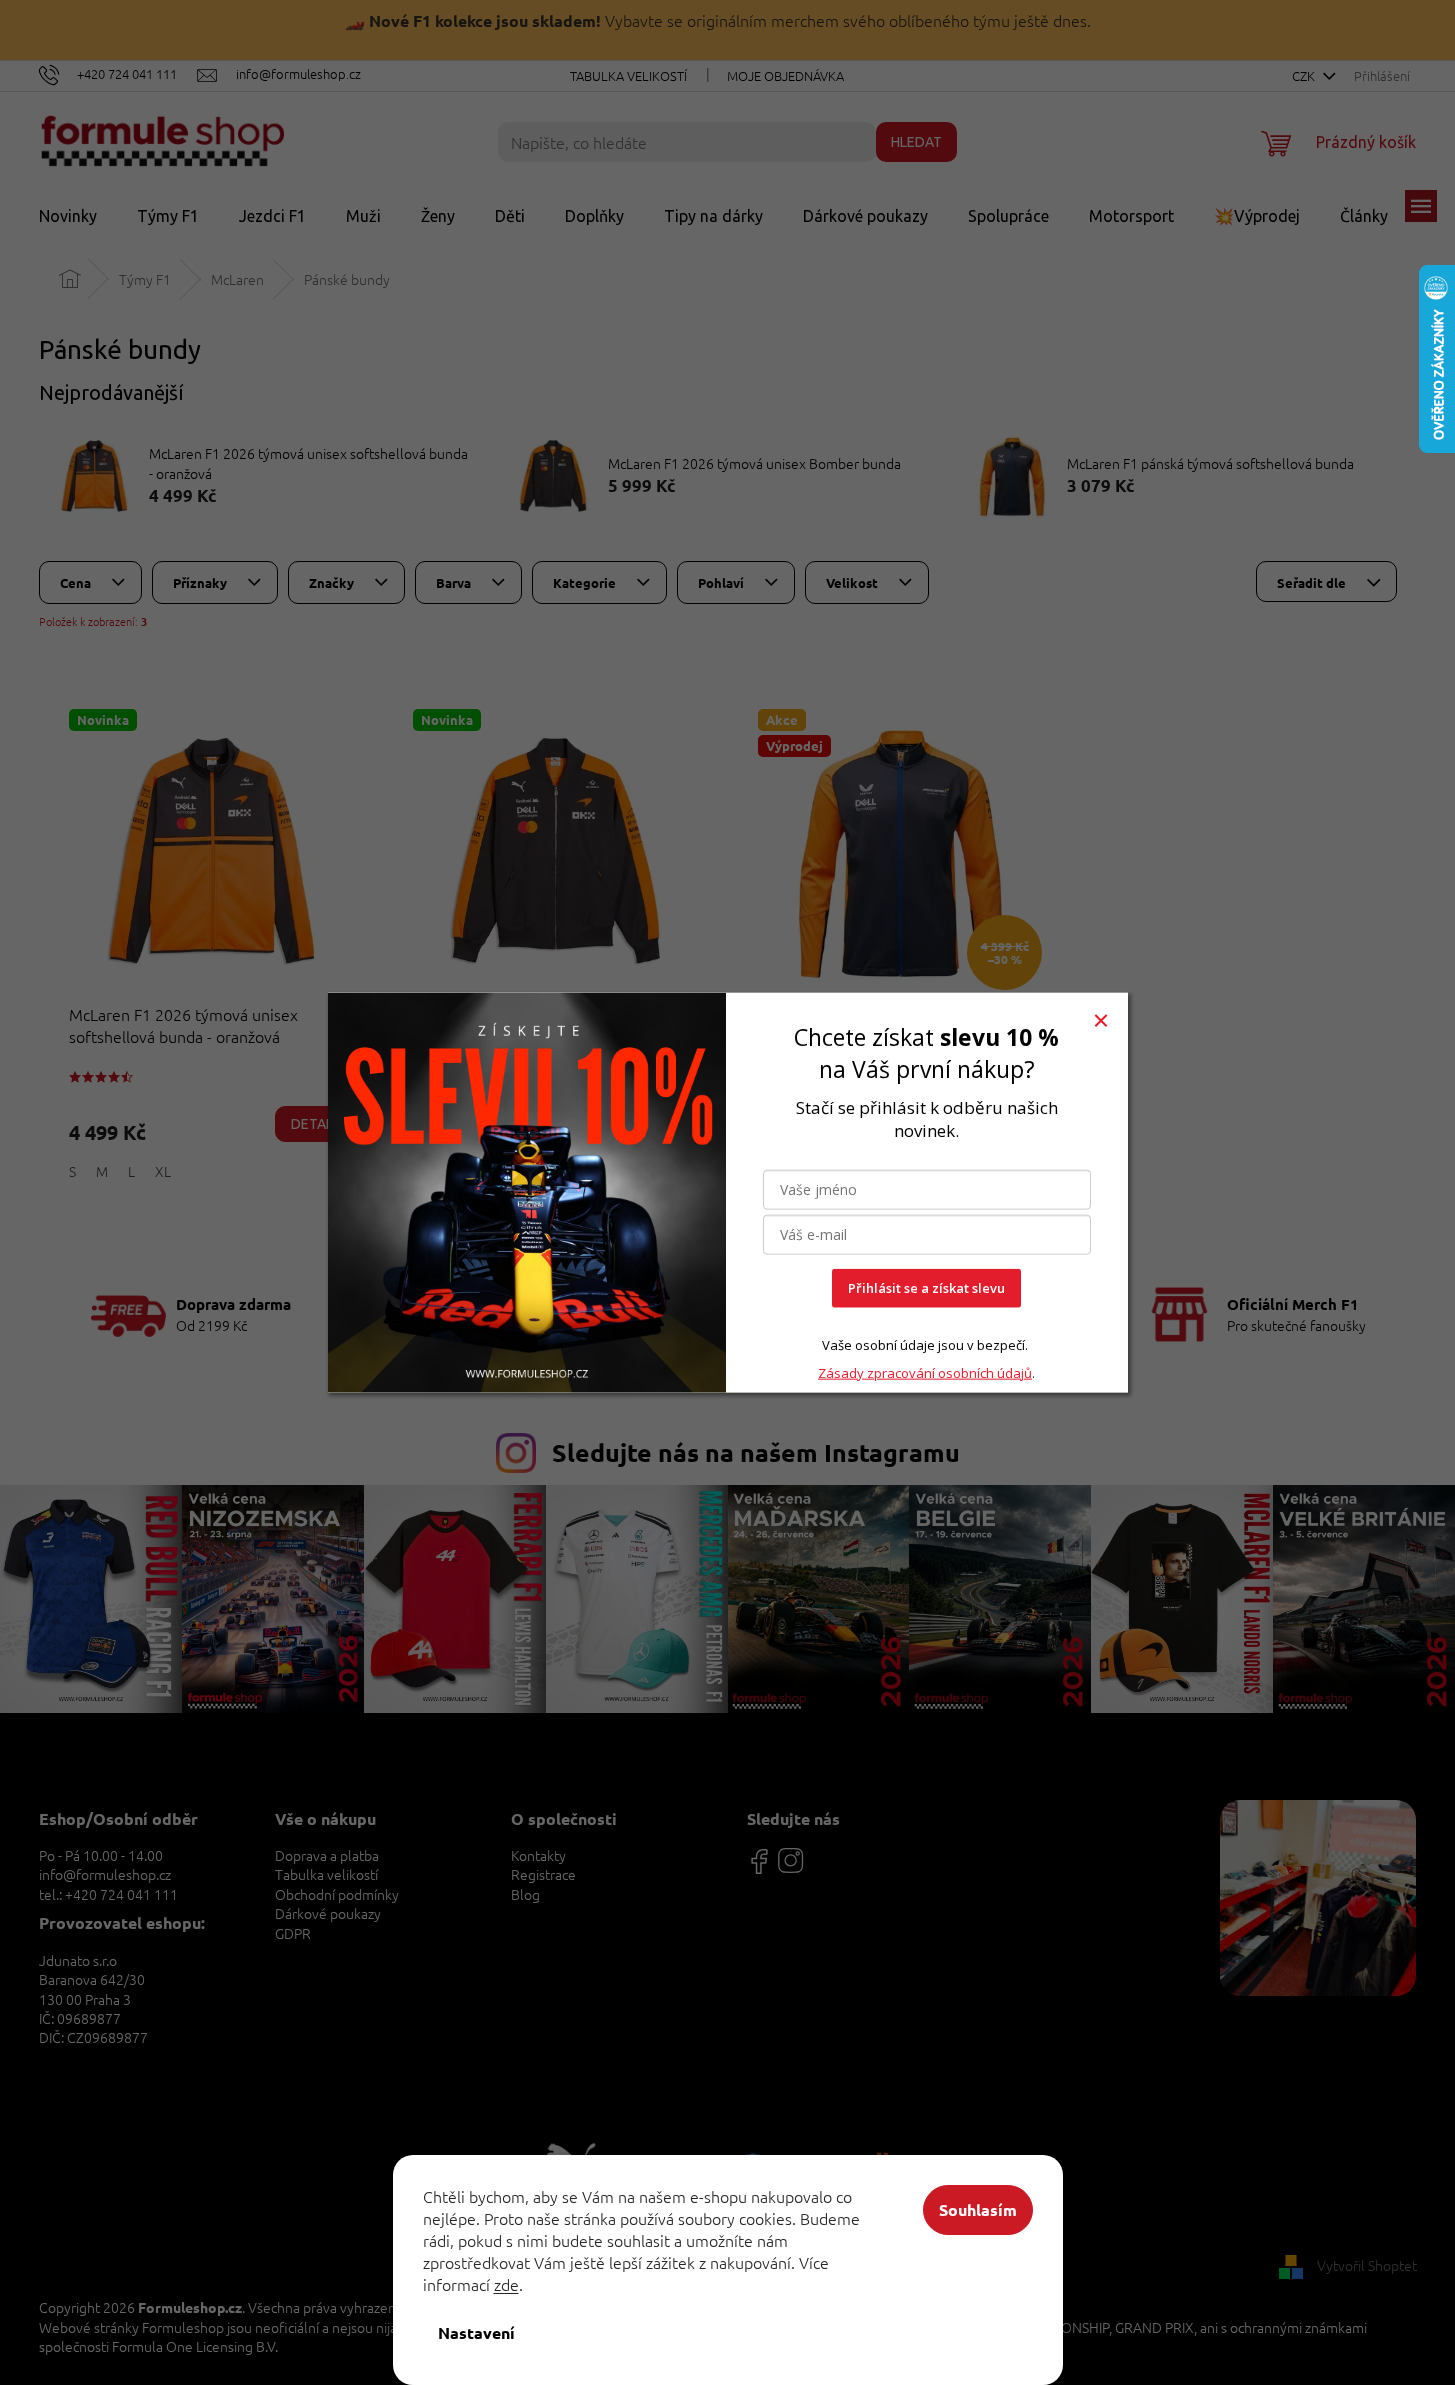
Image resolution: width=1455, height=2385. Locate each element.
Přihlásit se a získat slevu (926, 1288)
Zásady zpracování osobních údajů (925, 1372)
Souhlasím (978, 2209)
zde (506, 2284)
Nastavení (476, 2332)
